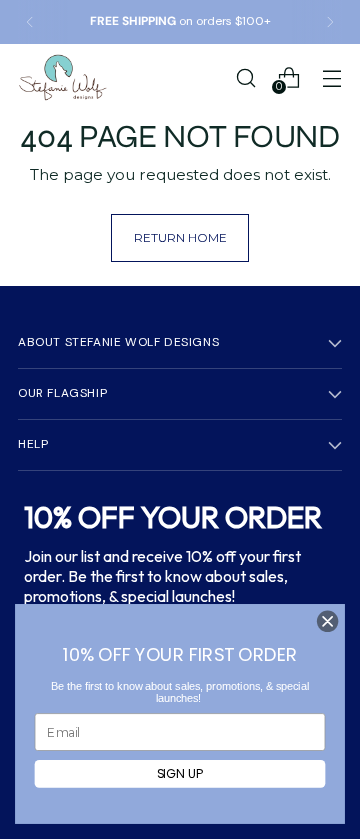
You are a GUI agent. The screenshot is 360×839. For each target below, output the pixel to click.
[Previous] (30, 22)
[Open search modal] (245, 77)
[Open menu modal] (331, 77)
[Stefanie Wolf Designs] (63, 77)
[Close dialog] (327, 621)
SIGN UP (180, 773)
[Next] (330, 22)
